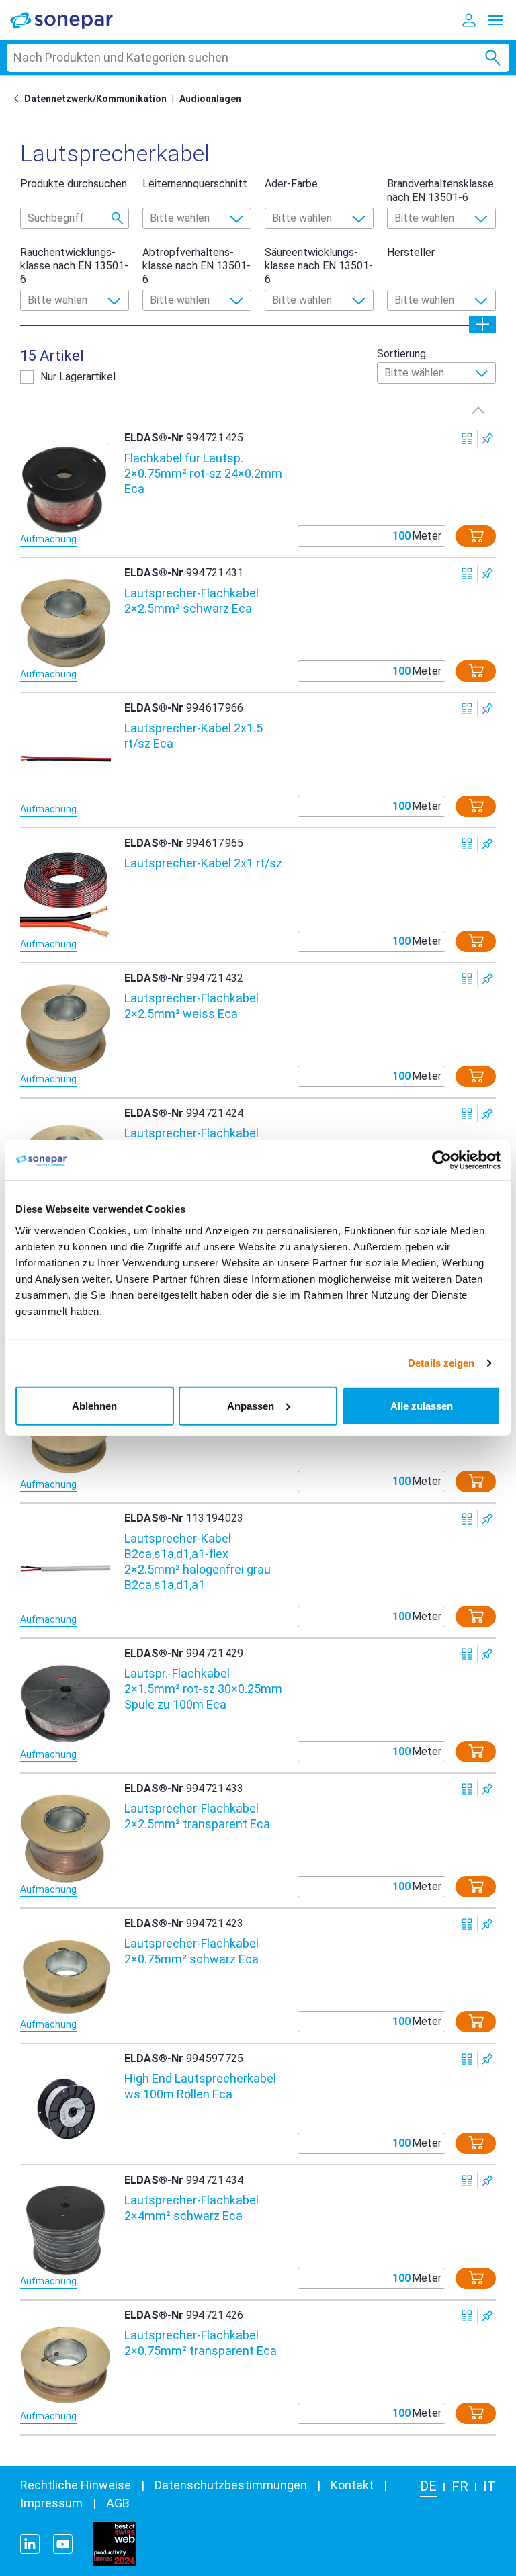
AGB (118, 2503)
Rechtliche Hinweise (76, 2485)
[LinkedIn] (30, 2544)
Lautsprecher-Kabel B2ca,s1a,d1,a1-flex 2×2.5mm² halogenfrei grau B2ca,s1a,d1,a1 (198, 1561)
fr (460, 2487)
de (428, 2486)
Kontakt (352, 2485)
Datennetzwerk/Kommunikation (95, 99)
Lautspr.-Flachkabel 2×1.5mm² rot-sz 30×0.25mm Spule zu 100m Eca (203, 1689)
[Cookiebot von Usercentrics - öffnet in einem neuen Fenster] (442, 1160)
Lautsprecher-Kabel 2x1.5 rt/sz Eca (193, 736)
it (489, 2487)
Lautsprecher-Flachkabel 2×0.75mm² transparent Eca (201, 2343)
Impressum (51, 2503)
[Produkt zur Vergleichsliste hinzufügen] (467, 438)
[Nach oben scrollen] (478, 410)
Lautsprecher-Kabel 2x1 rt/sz (203, 863)
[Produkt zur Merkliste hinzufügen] (487, 438)
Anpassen (251, 1405)
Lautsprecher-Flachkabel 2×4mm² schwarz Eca (191, 2208)
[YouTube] (63, 2544)
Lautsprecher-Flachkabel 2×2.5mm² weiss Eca (191, 1006)
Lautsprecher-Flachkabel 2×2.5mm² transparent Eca (197, 1816)
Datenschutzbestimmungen (231, 2485)
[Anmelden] (469, 20)
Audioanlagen (210, 99)
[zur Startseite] (71, 20)
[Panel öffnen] (482, 324)
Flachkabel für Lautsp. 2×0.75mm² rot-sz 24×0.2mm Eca (203, 473)
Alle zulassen (422, 1405)
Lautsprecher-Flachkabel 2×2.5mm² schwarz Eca (191, 601)
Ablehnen (94, 1405)
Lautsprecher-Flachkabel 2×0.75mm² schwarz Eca (191, 1951)
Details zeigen (441, 1363)
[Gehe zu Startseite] (19, 99)
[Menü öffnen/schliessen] (496, 20)
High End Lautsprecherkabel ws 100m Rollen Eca (200, 2086)
